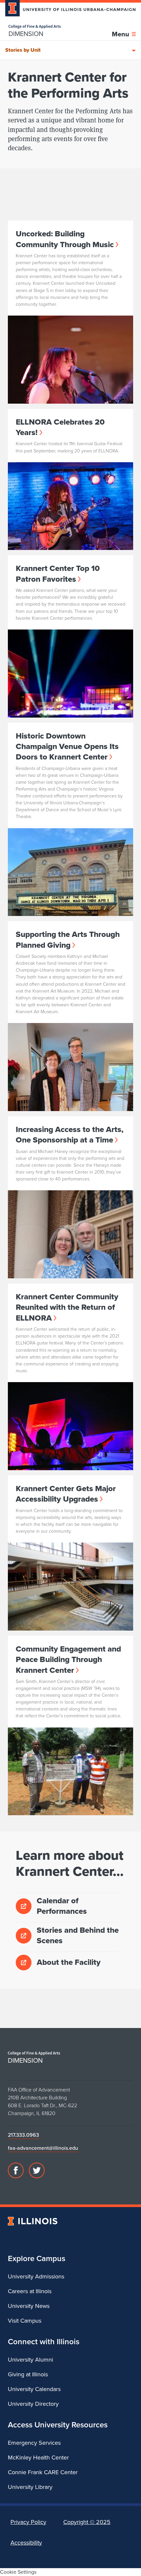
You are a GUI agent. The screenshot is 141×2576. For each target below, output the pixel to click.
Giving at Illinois (28, 2374)
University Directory (33, 2404)
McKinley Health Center (38, 2457)
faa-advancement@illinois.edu (43, 2148)
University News (29, 2306)
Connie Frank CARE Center (43, 2472)
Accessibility (26, 2543)
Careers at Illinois (30, 2291)
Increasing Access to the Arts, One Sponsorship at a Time (70, 1135)
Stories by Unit (23, 50)
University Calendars (34, 2389)
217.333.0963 (23, 2135)
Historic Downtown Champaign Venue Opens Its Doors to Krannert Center (67, 747)
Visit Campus (25, 2321)
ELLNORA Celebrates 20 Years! (60, 427)
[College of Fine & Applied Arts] (35, 27)
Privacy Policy (28, 2522)
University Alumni (30, 2360)
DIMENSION (26, 34)
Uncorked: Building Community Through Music (65, 239)
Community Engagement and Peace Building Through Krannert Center (68, 1660)
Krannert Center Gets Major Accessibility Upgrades (66, 1494)
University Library (30, 2487)
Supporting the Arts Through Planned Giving (68, 940)
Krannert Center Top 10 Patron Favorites (58, 574)
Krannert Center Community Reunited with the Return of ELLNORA (67, 1307)
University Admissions (36, 2276)
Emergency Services (34, 2443)
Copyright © (87, 2522)
